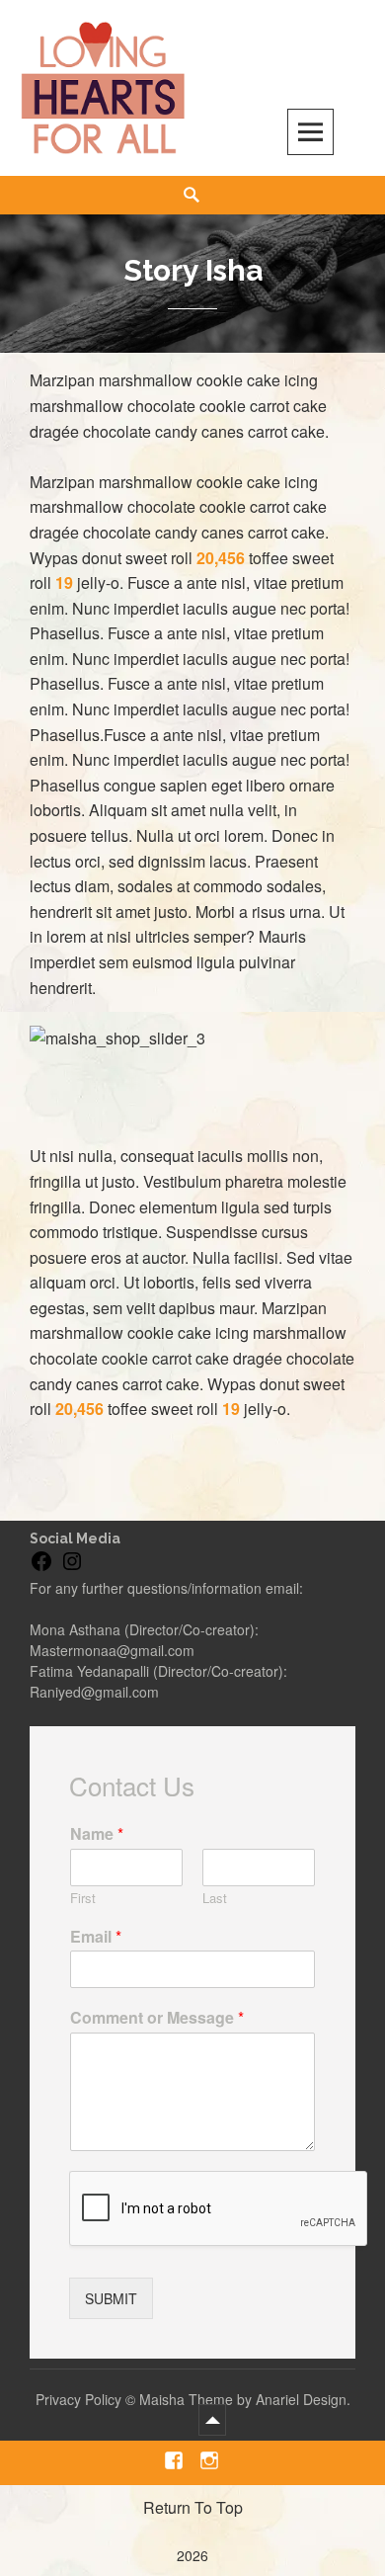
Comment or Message (157, 2018)
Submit (111, 2298)
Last (215, 1899)
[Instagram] (72, 1568)
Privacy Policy (78, 2399)
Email (96, 1937)
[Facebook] (41, 1568)
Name (97, 1834)
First (83, 1899)
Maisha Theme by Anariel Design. (245, 2399)
